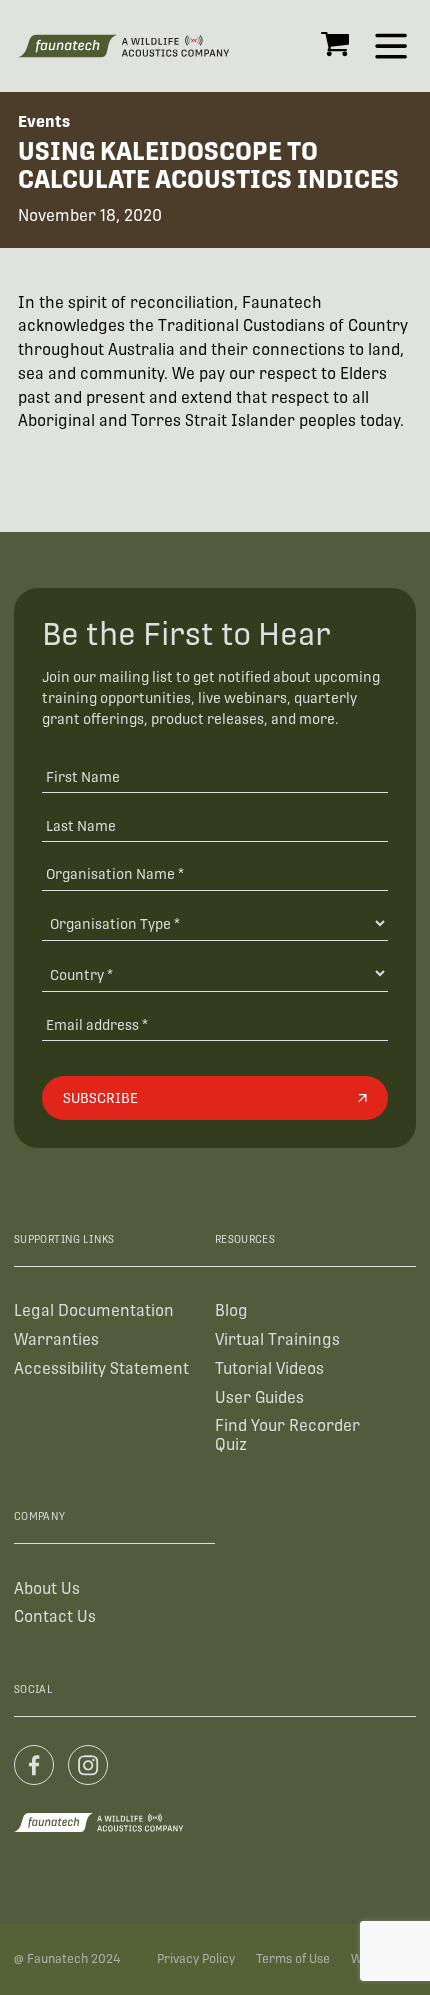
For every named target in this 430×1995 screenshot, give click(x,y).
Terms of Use (293, 1959)
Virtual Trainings (277, 1339)
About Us (47, 1588)
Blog (231, 1310)
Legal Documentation (94, 1310)
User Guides (259, 1397)
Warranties (56, 1339)
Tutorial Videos (269, 1368)
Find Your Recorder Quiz (287, 1434)
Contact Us (55, 1616)
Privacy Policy (196, 1959)
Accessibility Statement (101, 1368)
